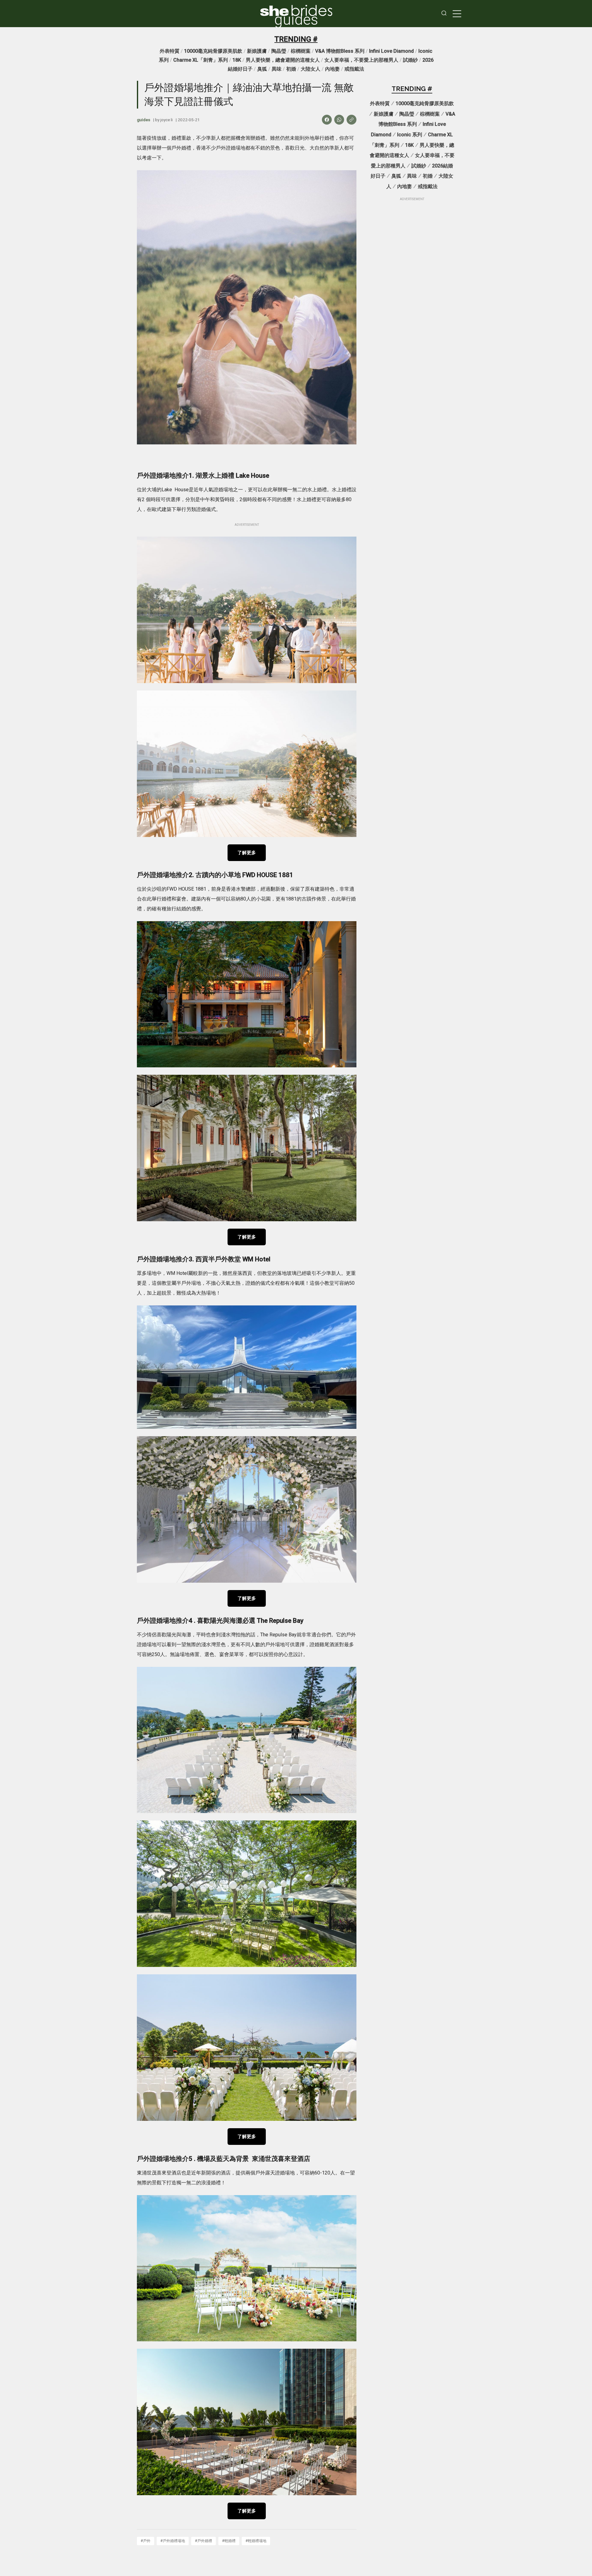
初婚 (291, 69)
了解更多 (247, 853)
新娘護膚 (257, 51)
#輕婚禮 (229, 2541)
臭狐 (262, 69)
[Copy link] (351, 120)
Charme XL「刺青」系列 (201, 60)
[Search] (444, 14)
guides (296, 20)
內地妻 (332, 69)
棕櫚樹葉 (301, 51)
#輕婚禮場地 (256, 2541)
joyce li (166, 120)
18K (237, 60)
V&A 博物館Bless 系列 (340, 51)
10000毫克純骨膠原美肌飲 (213, 51)
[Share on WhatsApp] (339, 120)
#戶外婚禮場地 (173, 2541)
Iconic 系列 (410, 135)
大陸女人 (310, 69)
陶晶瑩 (279, 51)
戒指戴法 (354, 69)
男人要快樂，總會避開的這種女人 (283, 60)
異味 (277, 69)
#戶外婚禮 (203, 2541)
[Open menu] (457, 14)
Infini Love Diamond (391, 51)
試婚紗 (410, 60)
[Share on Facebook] (327, 120)
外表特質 (170, 51)
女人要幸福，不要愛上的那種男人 (361, 60)
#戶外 (146, 2541)
